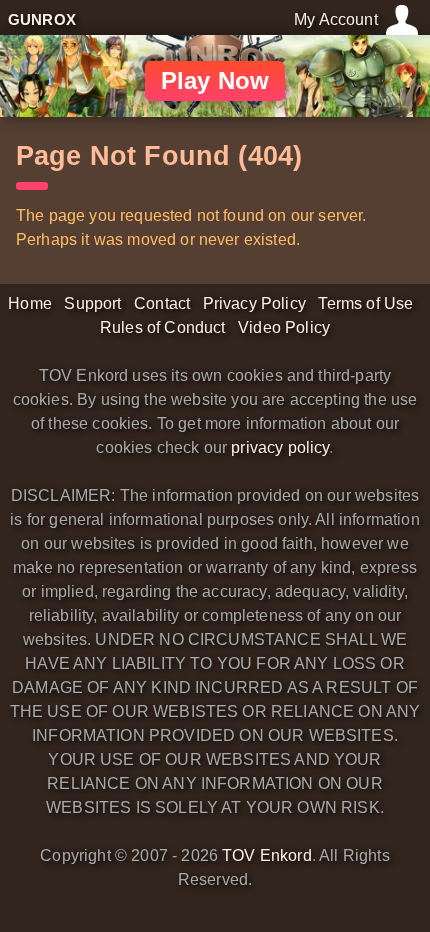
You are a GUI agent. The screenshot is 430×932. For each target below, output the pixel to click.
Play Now (215, 80)
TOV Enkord (267, 855)
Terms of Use (365, 303)
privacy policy (280, 447)
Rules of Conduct (163, 327)
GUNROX (42, 19)
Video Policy (284, 327)
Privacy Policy (254, 303)
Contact (162, 303)
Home (30, 303)
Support (92, 303)
